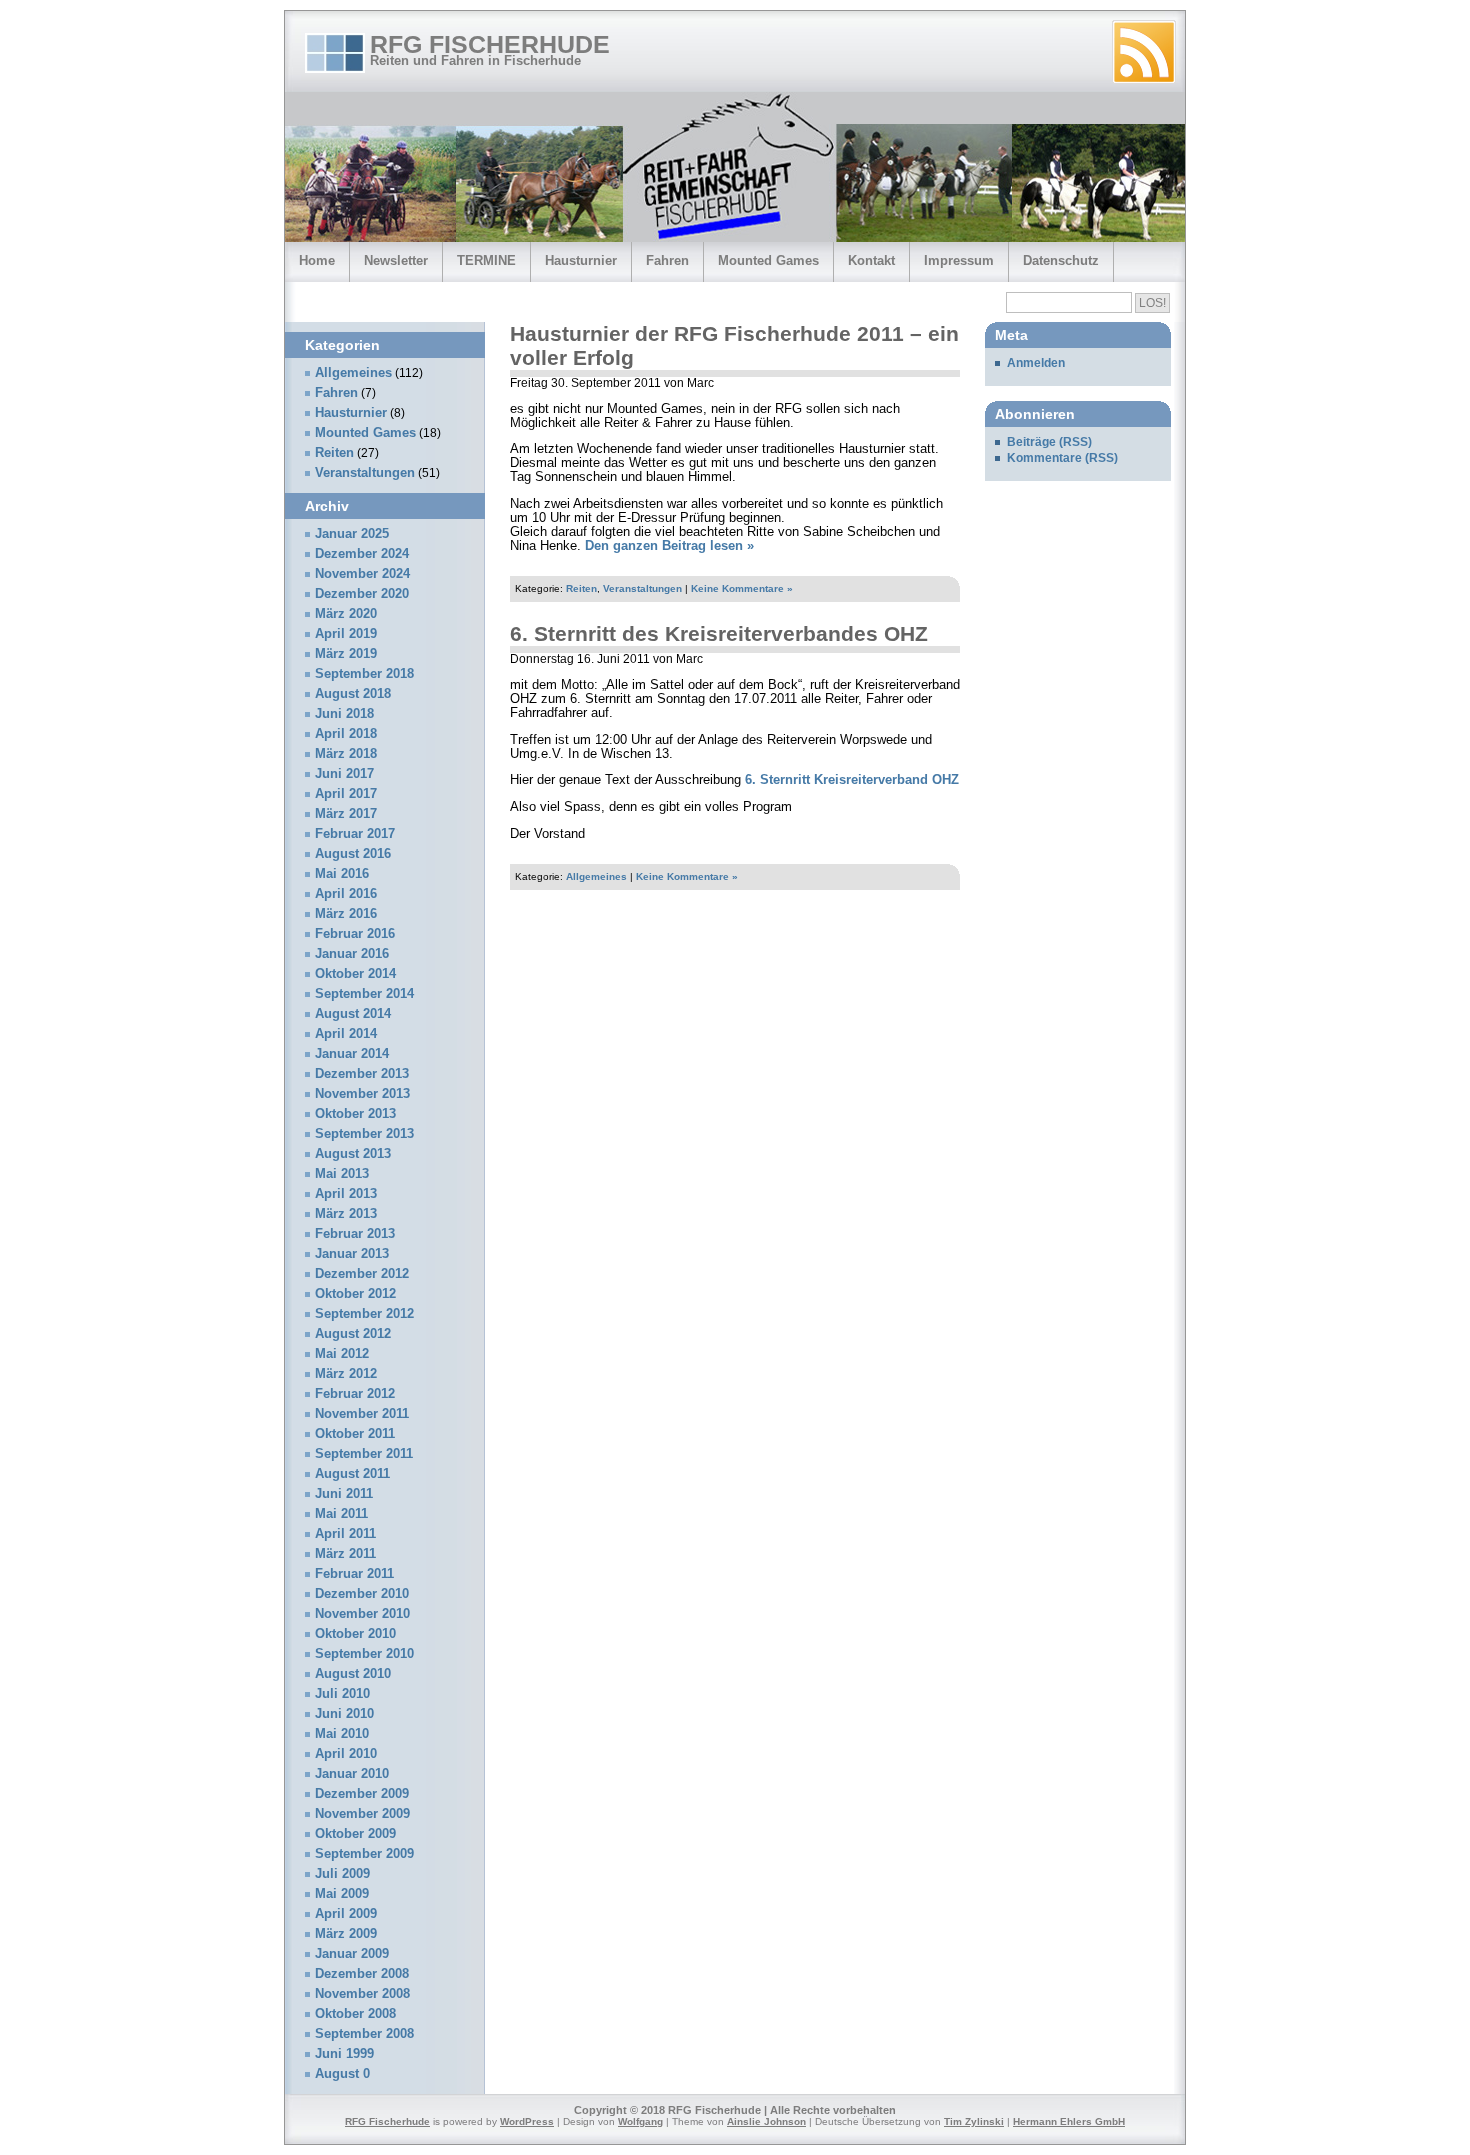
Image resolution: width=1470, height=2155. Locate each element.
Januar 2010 (352, 1774)
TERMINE (486, 260)
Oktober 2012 (355, 1294)
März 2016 (346, 914)
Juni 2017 (344, 774)
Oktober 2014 (355, 974)
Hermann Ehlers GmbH (1069, 2121)
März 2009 (346, 1934)
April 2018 (346, 734)
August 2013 (353, 1154)
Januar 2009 (352, 1954)
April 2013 (346, 1194)
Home (317, 260)
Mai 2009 (342, 1894)
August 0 (342, 2074)
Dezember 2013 (362, 1074)
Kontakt (871, 260)
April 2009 (346, 1914)
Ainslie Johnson (766, 2121)
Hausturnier (581, 260)
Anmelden (1036, 363)
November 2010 (362, 1614)
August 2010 (353, 1674)
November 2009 (362, 1814)
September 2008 (364, 2034)
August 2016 (353, 854)
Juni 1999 (344, 2054)
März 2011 (345, 1554)
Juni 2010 (344, 1714)
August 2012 (353, 1334)
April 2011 (345, 1534)
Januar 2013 (352, 1254)
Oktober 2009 (355, 1834)
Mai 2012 (342, 1354)
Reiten (581, 588)
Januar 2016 (352, 954)
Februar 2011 (354, 1574)
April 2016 (346, 894)
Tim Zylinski (974, 2121)
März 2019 (346, 654)
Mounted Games (768, 260)
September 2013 (364, 1134)
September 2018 (364, 674)
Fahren (667, 260)
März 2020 (346, 614)
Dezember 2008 (362, 1974)
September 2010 (364, 1654)
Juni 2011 (344, 1494)
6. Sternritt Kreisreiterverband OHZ (852, 780)
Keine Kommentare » (742, 588)
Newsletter (396, 260)
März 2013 (346, 1214)
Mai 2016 (342, 874)
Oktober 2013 (355, 1114)
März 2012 (346, 1374)
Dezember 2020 (362, 594)
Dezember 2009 (362, 1794)
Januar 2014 (352, 1054)
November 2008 (362, 1994)
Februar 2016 (355, 934)
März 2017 (346, 814)
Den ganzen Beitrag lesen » (669, 546)
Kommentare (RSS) (1062, 458)
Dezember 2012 (362, 1274)
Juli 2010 (342, 1694)
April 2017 (346, 794)
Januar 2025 (352, 534)
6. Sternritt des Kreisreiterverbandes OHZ (719, 633)
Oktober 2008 (355, 2014)
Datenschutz (1061, 260)
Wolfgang (640, 2121)
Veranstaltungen (642, 588)
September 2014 (364, 994)
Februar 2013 (355, 1234)
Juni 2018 (344, 714)
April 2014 (346, 1034)
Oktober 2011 (355, 1434)
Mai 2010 (342, 1734)
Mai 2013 (342, 1174)
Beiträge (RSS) (1049, 442)
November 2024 (362, 574)
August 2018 (353, 694)
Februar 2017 (355, 834)
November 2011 (362, 1414)
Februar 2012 (355, 1394)
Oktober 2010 (355, 1634)
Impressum (959, 260)
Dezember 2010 (362, 1594)
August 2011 (352, 1474)
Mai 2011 (341, 1514)
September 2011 (364, 1454)
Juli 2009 (342, 1874)
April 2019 (346, 634)
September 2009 (364, 1854)
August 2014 (353, 1014)
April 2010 (346, 1754)
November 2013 (362, 1094)
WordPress (527, 2121)
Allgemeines (596, 876)
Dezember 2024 (362, 554)
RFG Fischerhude (490, 44)
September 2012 (364, 1314)
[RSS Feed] (1144, 52)
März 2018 (346, 754)
